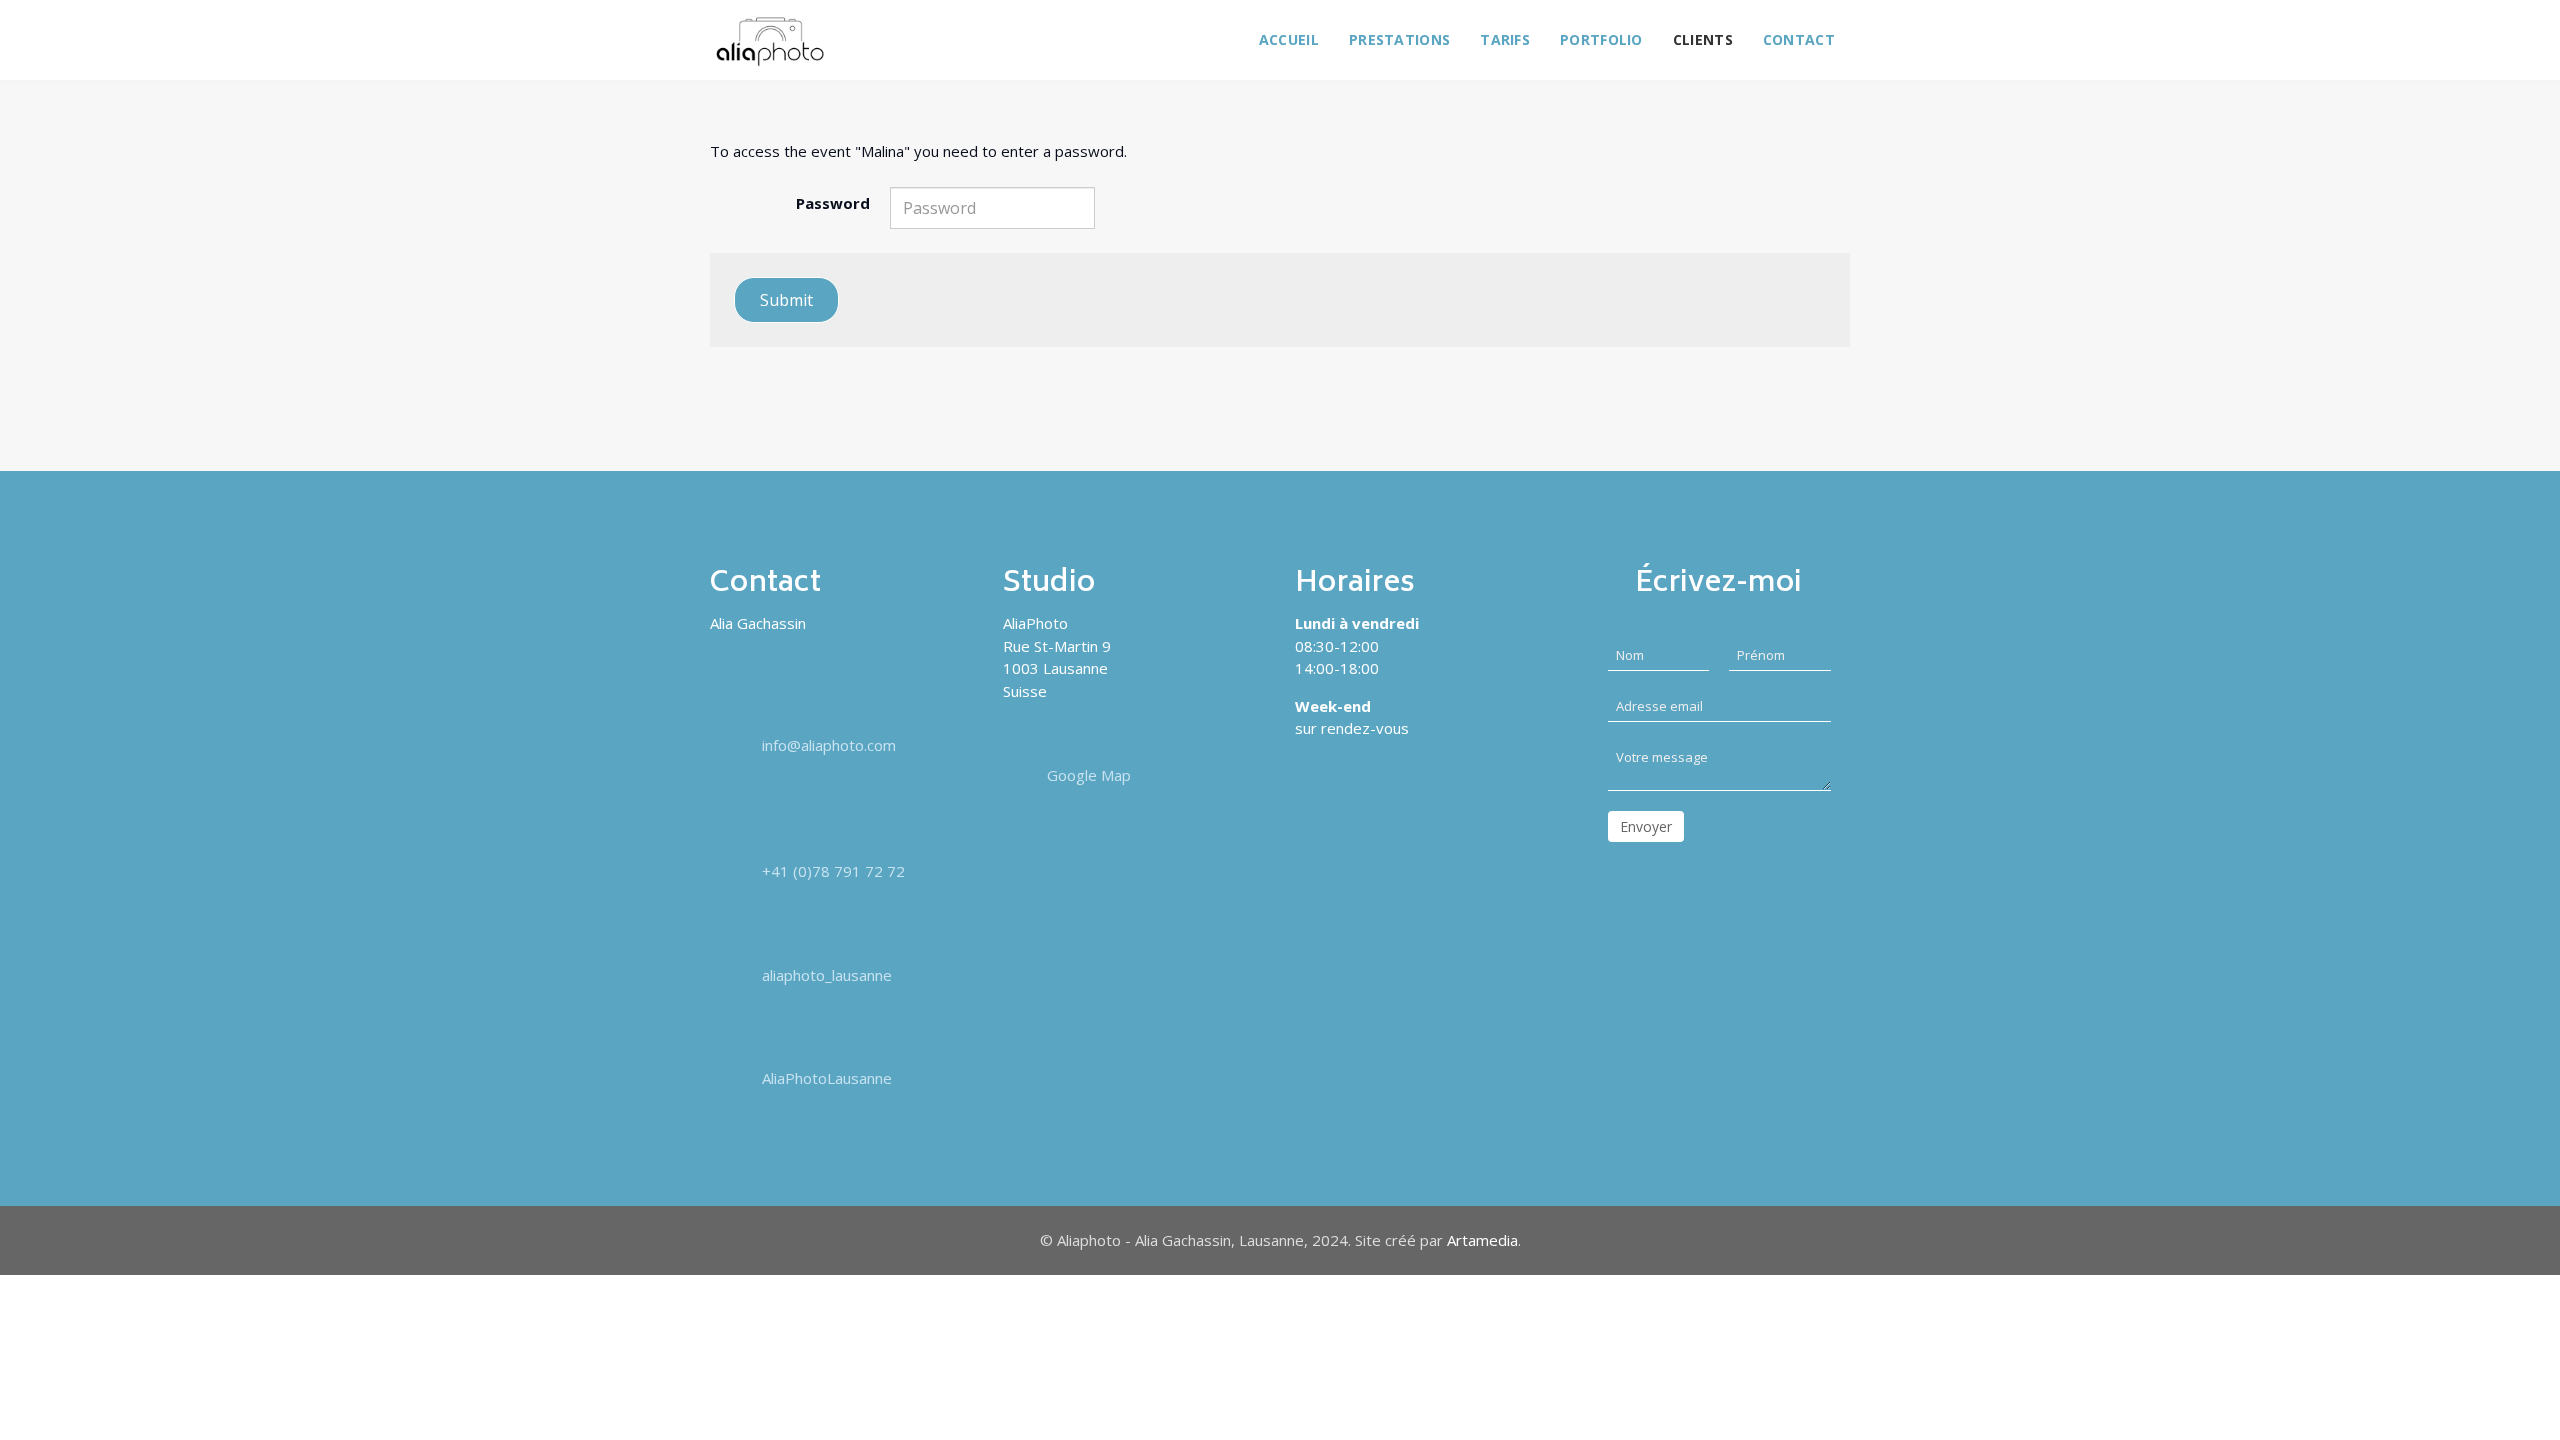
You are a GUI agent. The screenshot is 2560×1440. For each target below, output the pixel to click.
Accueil (1289, 39)
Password (833, 203)
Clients (1703, 39)
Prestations (1399, 39)
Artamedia (1482, 1240)
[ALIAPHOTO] (770, 42)
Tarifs (1505, 39)
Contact (1799, 39)
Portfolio (1601, 39)
